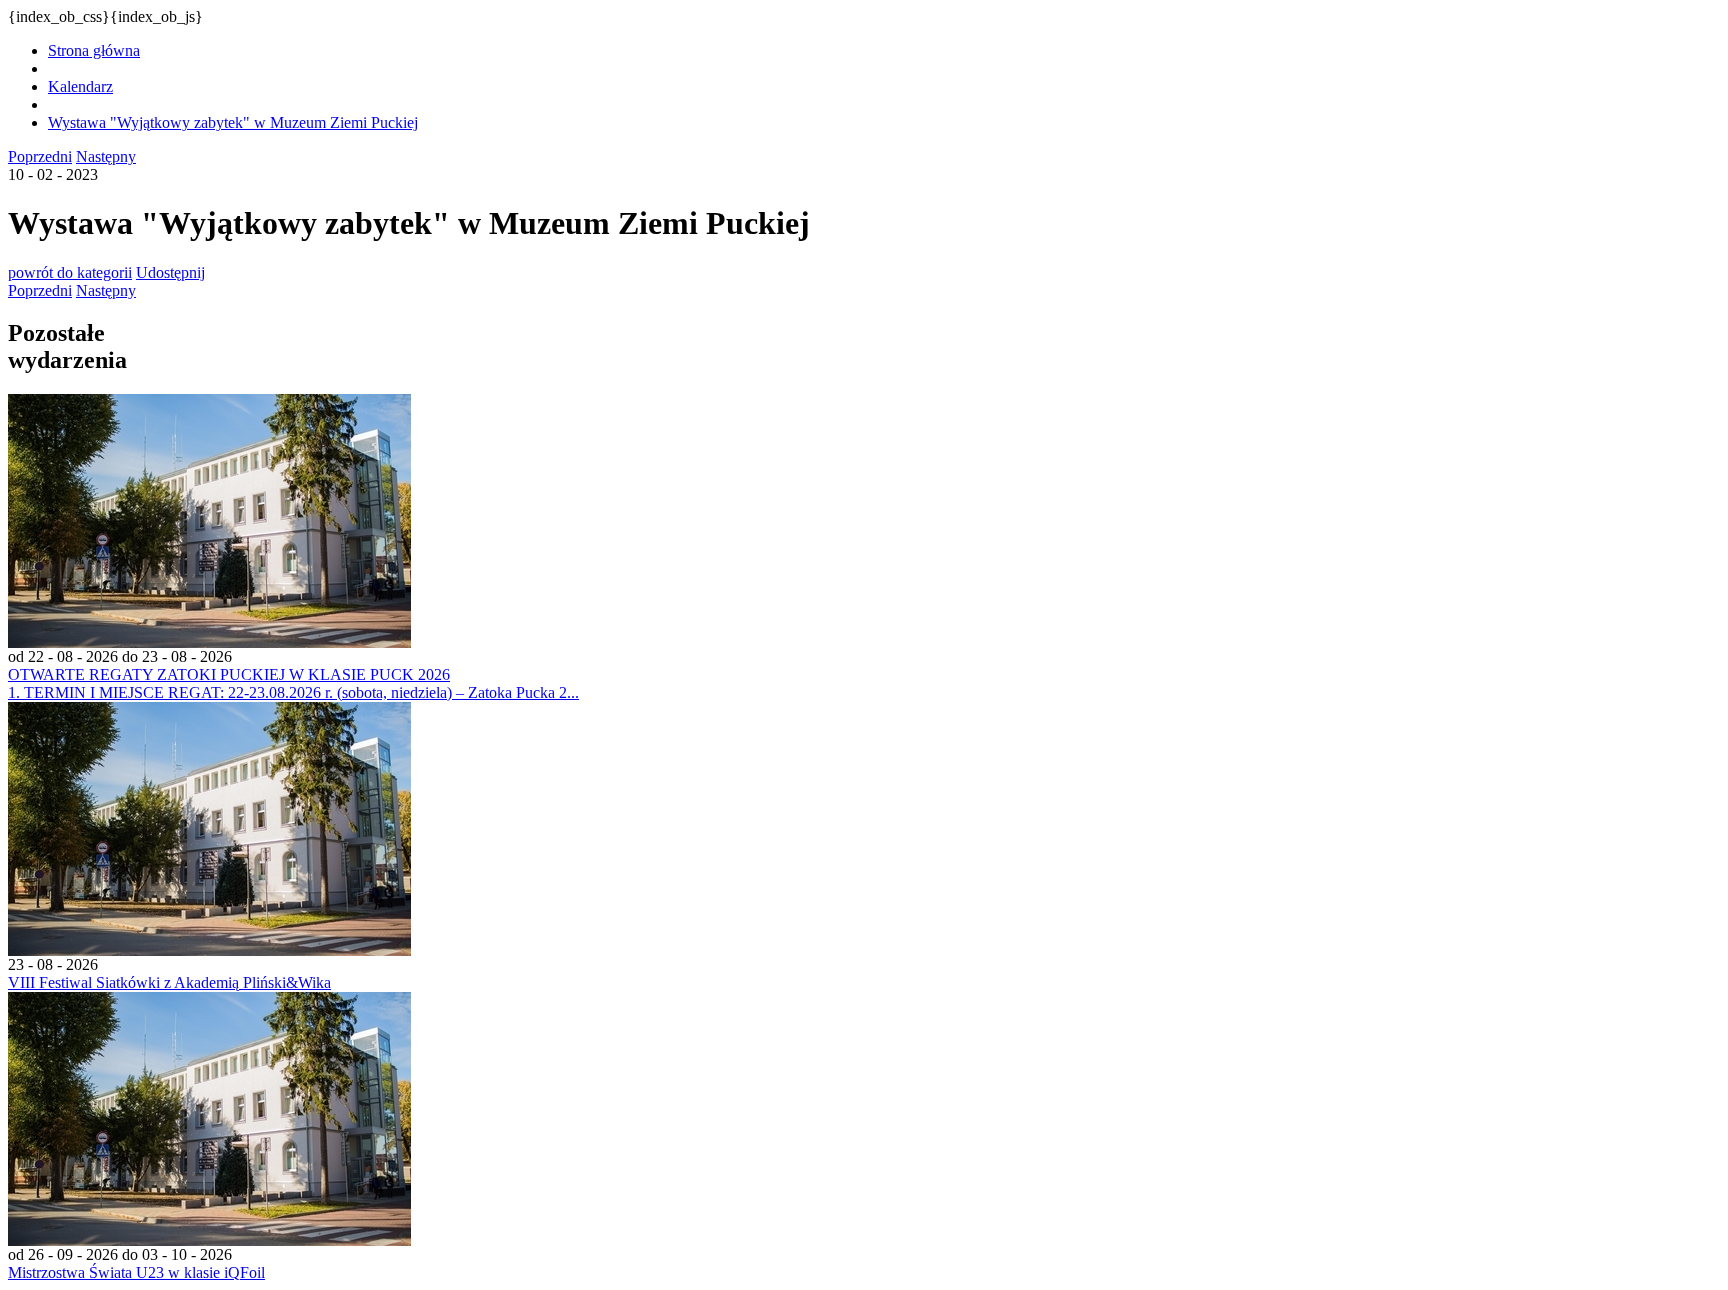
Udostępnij (170, 272)
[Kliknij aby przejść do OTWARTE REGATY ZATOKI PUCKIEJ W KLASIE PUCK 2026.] (209, 642)
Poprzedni (40, 156)
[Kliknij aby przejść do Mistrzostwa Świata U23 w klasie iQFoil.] (209, 1240)
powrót (70, 272)
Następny (106, 156)
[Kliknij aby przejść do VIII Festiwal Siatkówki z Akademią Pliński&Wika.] (209, 950)
